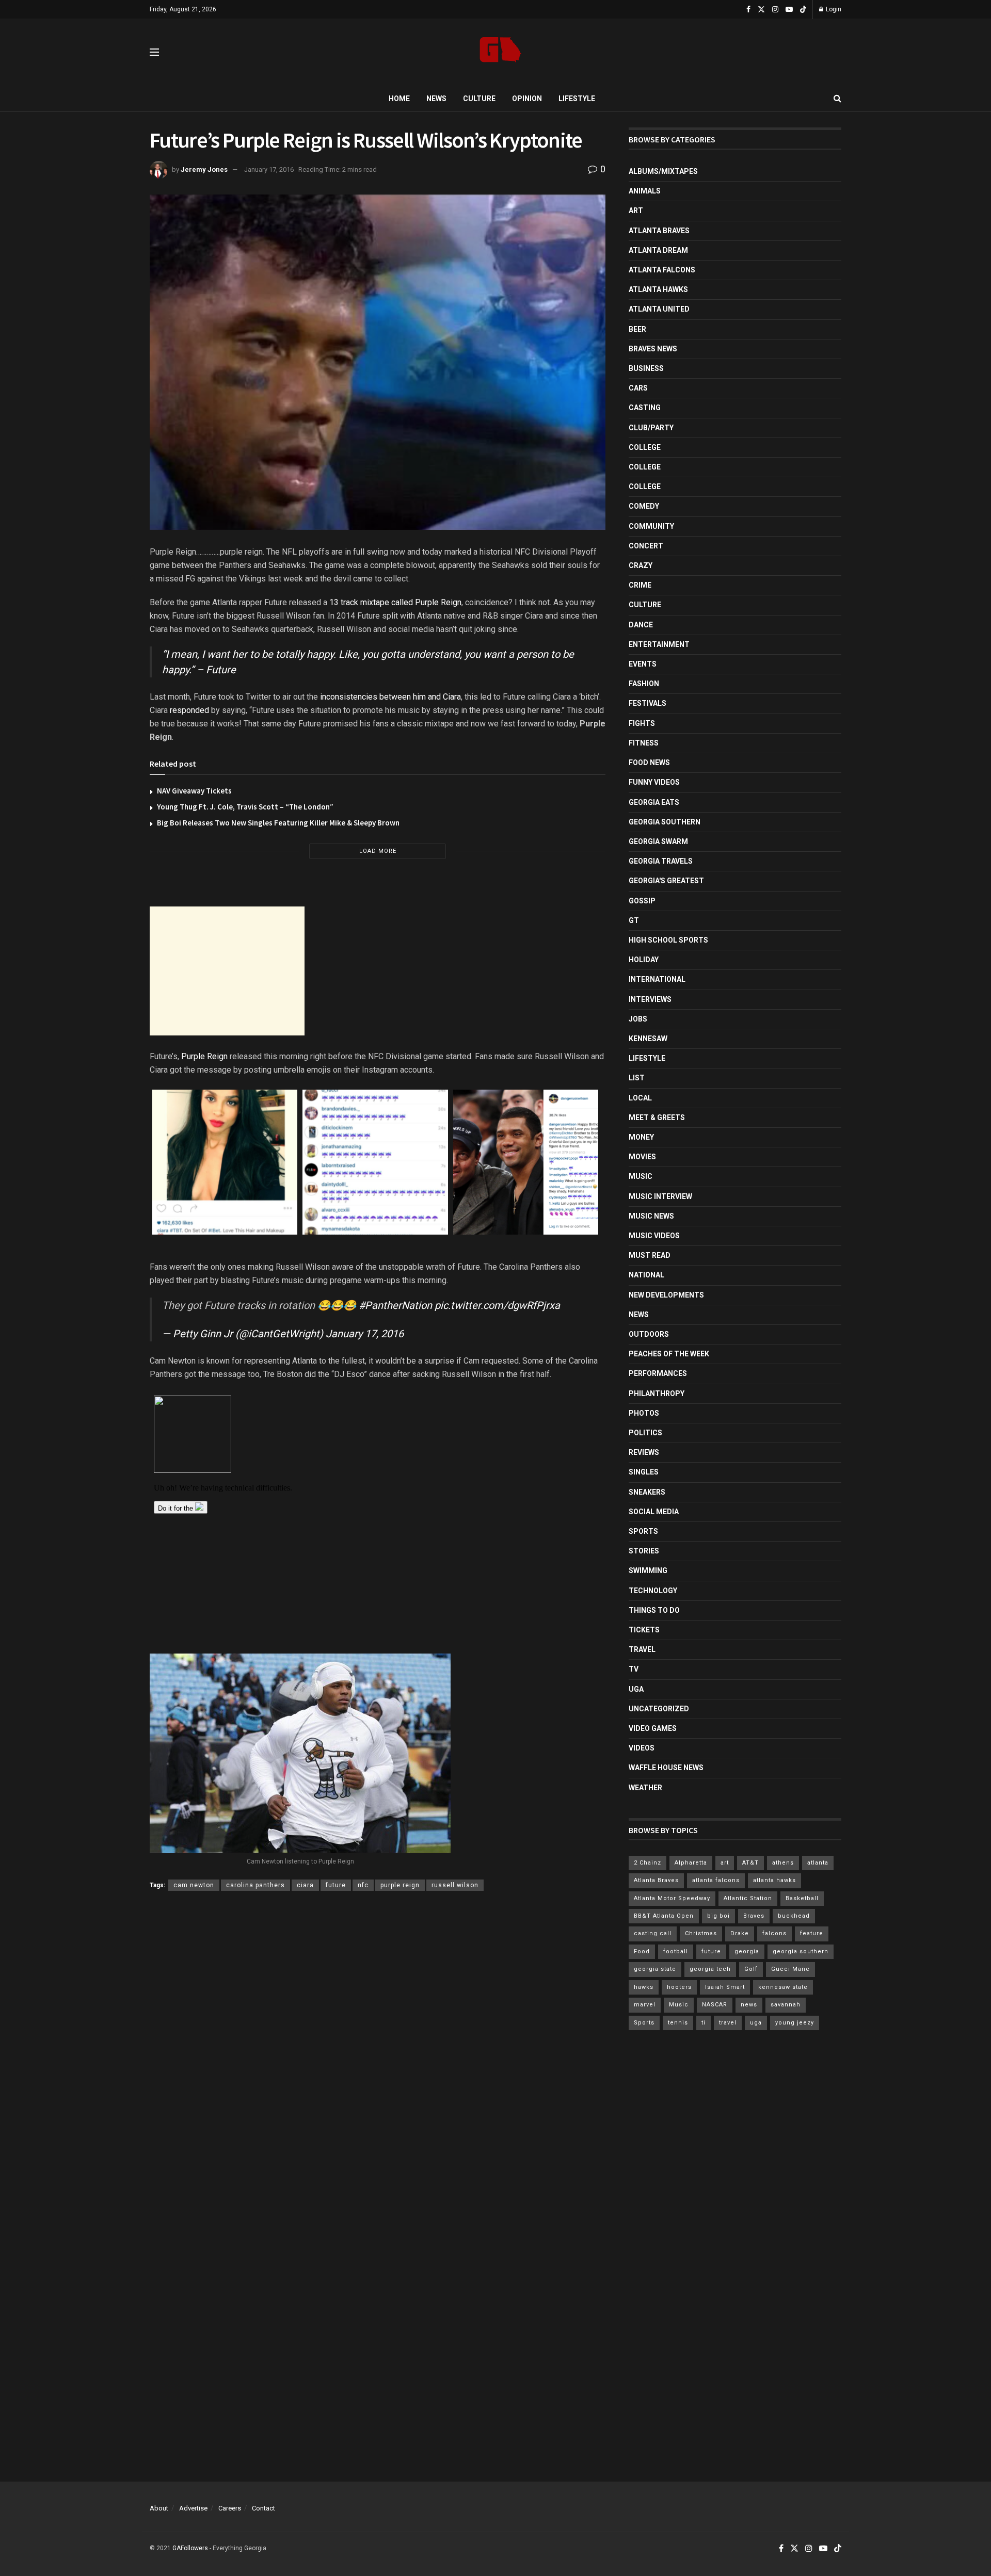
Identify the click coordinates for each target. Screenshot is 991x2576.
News (436, 99)
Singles (644, 1472)
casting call (653, 1933)
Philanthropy (657, 1394)
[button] (225, 1162)
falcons (774, 1933)
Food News (649, 763)
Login (833, 9)
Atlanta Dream (658, 250)
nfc (363, 1885)
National (646, 1275)
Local (640, 1098)
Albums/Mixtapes (663, 171)
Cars (638, 388)
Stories (644, 1551)
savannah (786, 2005)
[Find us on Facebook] (748, 10)
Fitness (644, 743)
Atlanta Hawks (658, 289)
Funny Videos (654, 782)
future (336, 1885)
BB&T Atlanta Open (664, 1916)
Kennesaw (648, 1039)
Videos (642, 1748)
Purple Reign (204, 1056)
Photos (644, 1413)
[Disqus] (378, 2049)
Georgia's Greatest (666, 881)
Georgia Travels (661, 861)
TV (634, 1669)
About (159, 2508)
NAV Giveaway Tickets (194, 791)
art (725, 1863)
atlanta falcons (716, 1880)
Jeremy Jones (204, 169)
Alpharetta (691, 1863)
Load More (378, 851)
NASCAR (715, 2005)
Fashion (644, 684)
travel (728, 2023)
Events (643, 664)
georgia (747, 1951)
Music (641, 1176)
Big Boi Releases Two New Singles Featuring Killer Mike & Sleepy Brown (278, 823)
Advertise (193, 2508)
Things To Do (654, 1610)
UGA (636, 1689)
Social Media (654, 1512)
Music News (651, 1216)
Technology (653, 1591)
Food (642, 1951)
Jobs (638, 1019)
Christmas (701, 1933)
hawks (644, 1987)
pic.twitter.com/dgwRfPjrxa (497, 1305)
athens (783, 1863)
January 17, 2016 (269, 169)
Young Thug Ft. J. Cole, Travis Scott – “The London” (245, 807)
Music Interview (660, 1196)
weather (645, 1788)
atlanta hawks (774, 1880)
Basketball (802, 1898)
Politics (645, 1433)
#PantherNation (395, 1305)
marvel (645, 2005)
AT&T (750, 1863)
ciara (305, 1885)
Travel (642, 1649)
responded (189, 710)
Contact (263, 2508)
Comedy (644, 506)
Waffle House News (666, 1768)
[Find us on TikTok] (803, 10)
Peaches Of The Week (669, 1354)
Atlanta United (659, 309)
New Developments (666, 1295)
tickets (644, 1630)
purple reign (400, 1885)
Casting (645, 408)
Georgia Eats (654, 802)
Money (641, 1137)
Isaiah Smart (725, 1987)
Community (651, 526)
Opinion (527, 99)
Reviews (644, 1452)
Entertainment (659, 644)
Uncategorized (659, 1709)
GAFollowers (190, 2548)
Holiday (644, 960)
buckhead (794, 1916)
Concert (646, 546)
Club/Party (651, 428)
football (676, 1951)
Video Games (653, 1728)
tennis (678, 2023)
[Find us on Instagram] (775, 10)
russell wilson (455, 1885)
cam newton (194, 1885)
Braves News (653, 349)
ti (704, 2023)
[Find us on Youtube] (789, 10)
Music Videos (654, 1236)
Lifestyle (577, 99)
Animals (645, 191)
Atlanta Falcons (662, 270)
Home (399, 99)
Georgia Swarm (658, 841)
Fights (642, 723)
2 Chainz (648, 1863)
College (645, 447)
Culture (479, 99)
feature (812, 1933)
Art (636, 210)
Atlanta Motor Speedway (672, 1898)
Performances (658, 1373)
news (749, 2005)
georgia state (655, 1969)
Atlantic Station (748, 1898)
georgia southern (801, 1951)
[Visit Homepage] (500, 52)
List (637, 1078)
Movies (642, 1157)
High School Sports (668, 940)
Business (646, 368)
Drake (740, 1933)
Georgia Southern (665, 822)
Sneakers (647, 1492)
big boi (718, 1916)
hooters (679, 1987)
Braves (754, 1916)
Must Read (650, 1255)
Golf (751, 1969)
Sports (643, 1531)
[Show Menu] (154, 52)
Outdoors (649, 1334)
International (657, 979)
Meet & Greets (657, 1117)
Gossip (642, 901)
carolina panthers (255, 1885)
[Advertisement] (227, 971)
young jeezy (795, 2023)
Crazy (641, 565)
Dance (641, 625)
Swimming (648, 1570)
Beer (637, 329)
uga (756, 2023)
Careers (230, 2508)
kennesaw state (783, 1987)
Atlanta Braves (659, 231)
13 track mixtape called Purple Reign (395, 602)
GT (634, 920)
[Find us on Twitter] (761, 10)
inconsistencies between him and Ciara (390, 697)
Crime (640, 585)
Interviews (650, 999)
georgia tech (710, 1969)
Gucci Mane (790, 1969)
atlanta (818, 1863)
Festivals (648, 703)
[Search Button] (837, 99)
